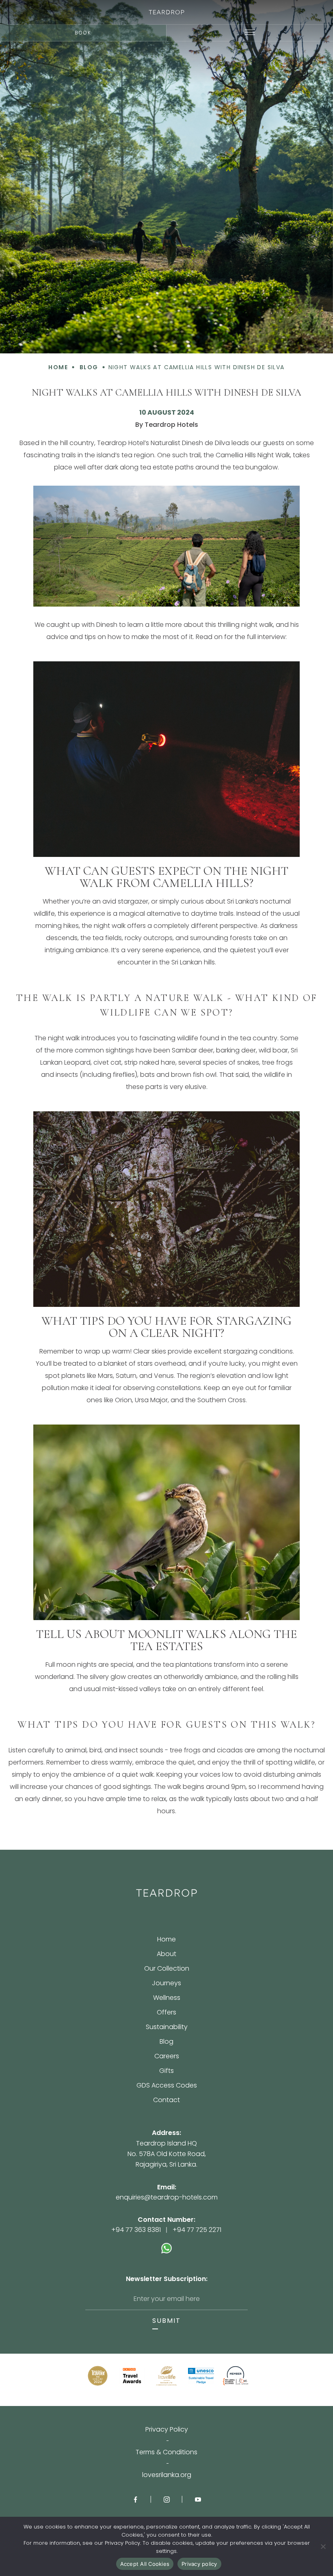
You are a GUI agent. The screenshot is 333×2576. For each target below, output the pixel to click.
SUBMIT (166, 2321)
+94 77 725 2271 (197, 2230)
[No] (323, 2546)
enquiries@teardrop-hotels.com (167, 2197)
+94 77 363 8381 (136, 2230)
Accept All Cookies (145, 2564)
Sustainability (167, 2028)
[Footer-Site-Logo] (166, 1893)
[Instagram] (167, 2499)
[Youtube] (198, 2499)
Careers (167, 2057)
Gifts (166, 2071)
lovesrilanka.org (167, 2475)
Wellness (167, 1998)
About (166, 1955)
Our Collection (167, 1969)
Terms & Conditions (166, 2452)
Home (166, 1940)
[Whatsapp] (166, 2244)
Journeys (166, 1984)
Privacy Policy (167, 2430)
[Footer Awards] (98, 2376)
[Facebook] (135, 2499)
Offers (166, 2013)
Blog (166, 2042)
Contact (166, 2100)
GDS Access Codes (167, 2086)
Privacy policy (199, 2564)
